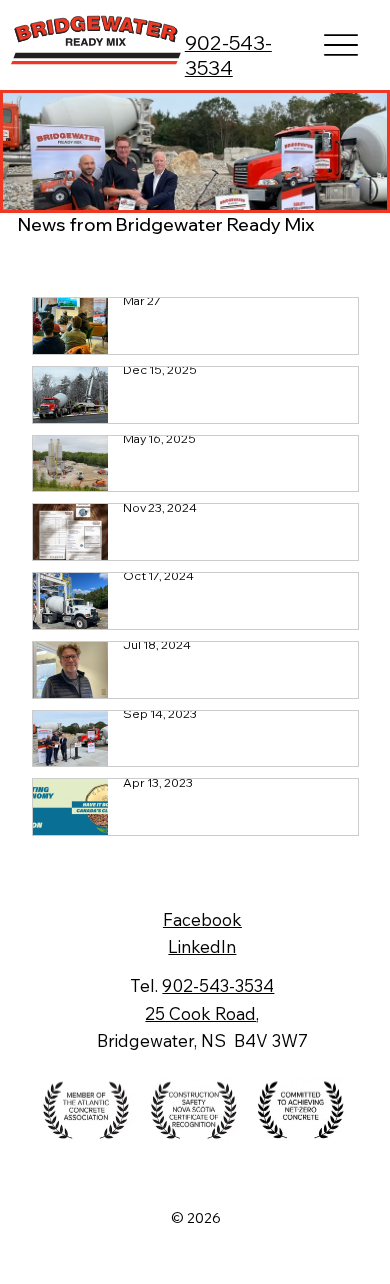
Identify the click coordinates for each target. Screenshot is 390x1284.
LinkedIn (202, 946)
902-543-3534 (228, 55)
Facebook (202, 919)
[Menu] (341, 45)
